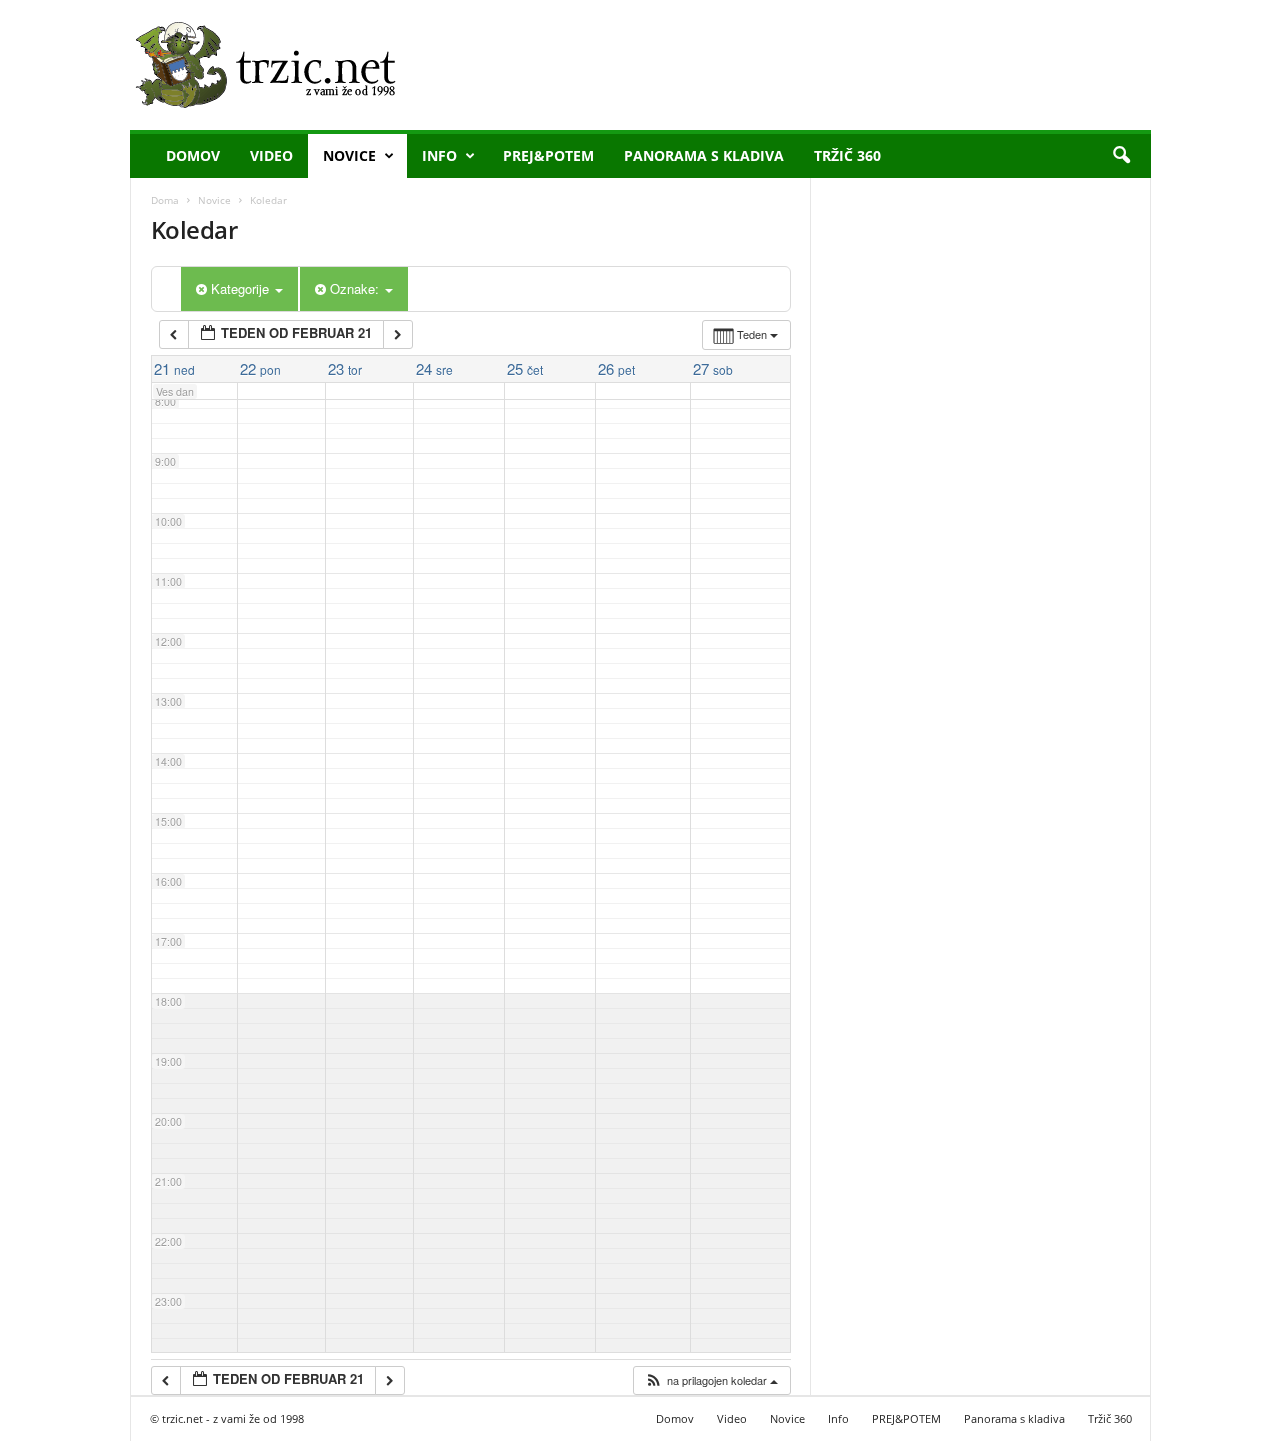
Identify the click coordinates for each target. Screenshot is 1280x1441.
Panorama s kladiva (704, 155)
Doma (165, 200)
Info (439, 155)
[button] (1121, 156)
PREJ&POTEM (548, 155)
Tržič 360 (847, 155)
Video (271, 155)
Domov (193, 155)
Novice (349, 155)
